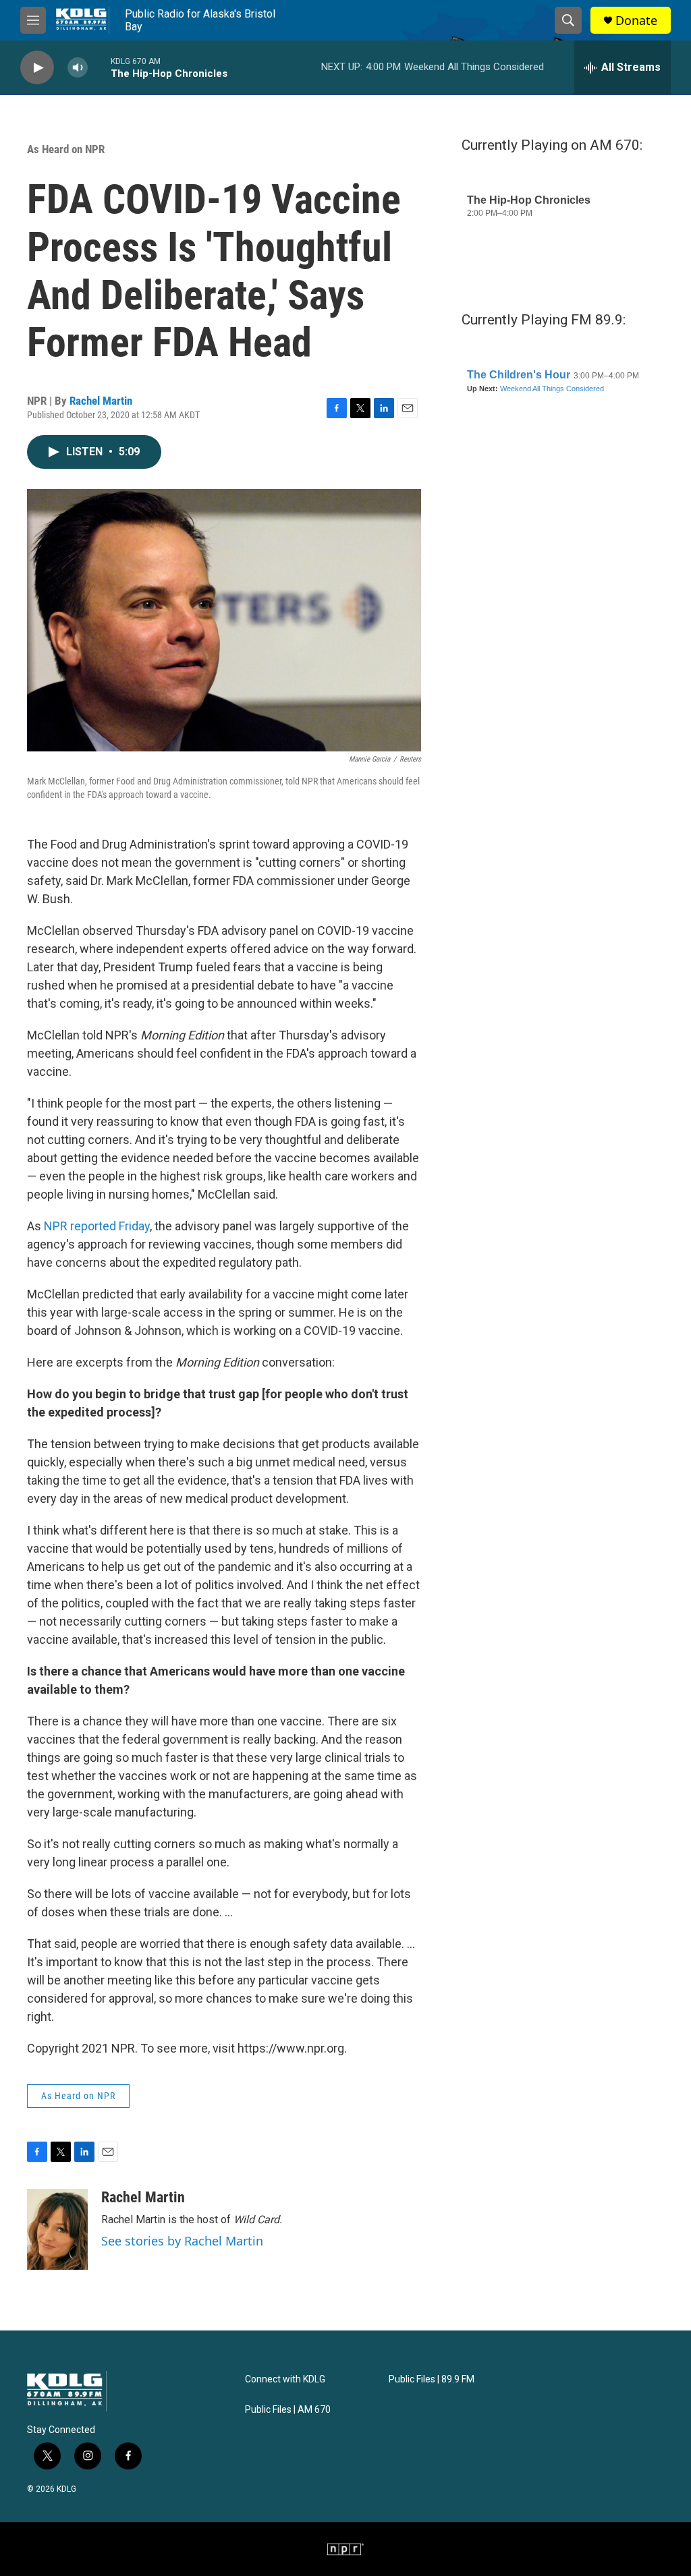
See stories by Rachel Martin (182, 2241)
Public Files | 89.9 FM (432, 2379)
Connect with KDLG (285, 2379)
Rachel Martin (101, 401)
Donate (636, 21)
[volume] (78, 68)
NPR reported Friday (97, 1226)
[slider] (99, 67)
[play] (37, 68)
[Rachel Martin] (57, 2229)
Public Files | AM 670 (288, 2410)
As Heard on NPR (66, 149)
